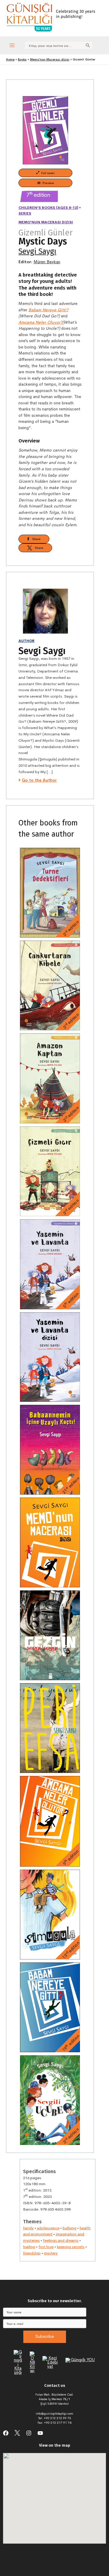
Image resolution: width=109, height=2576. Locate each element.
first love (46, 2247)
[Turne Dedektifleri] (50, 893)
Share (35, 539)
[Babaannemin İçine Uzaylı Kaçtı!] (50, 1450)
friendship (32, 2253)
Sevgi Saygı (37, 251)
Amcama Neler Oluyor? (40, 322)
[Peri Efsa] (50, 1728)
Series (25, 213)
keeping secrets (71, 2247)
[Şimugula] (50, 1914)
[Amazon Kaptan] (50, 1078)
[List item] (6, 2433)
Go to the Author (39, 780)
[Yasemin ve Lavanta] (50, 1264)
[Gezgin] (50, 1635)
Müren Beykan (47, 262)
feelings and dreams (61, 2240)
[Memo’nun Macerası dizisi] (50, 1542)
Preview (47, 183)
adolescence (48, 2228)
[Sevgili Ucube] (50, 2100)
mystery (51, 2253)
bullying (69, 2228)
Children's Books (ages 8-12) (48, 208)
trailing (29, 2247)
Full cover (47, 173)
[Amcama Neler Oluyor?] (50, 1821)
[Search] (88, 45)
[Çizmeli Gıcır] (50, 1171)
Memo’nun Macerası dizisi (46, 222)
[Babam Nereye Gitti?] (50, 2007)
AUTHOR (26, 641)
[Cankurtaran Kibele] (50, 986)
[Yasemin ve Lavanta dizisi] (50, 1357)
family (28, 2228)
